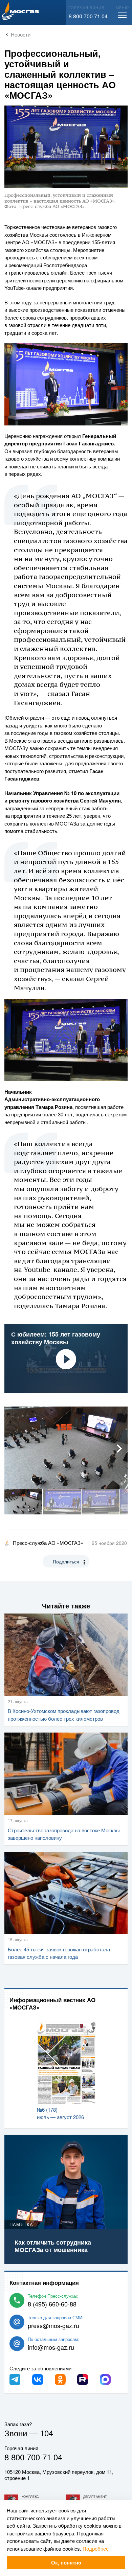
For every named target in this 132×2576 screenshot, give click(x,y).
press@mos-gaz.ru (53, 2325)
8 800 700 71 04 (88, 16)
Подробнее (96, 2548)
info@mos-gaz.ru (51, 2347)
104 (47, 2433)
